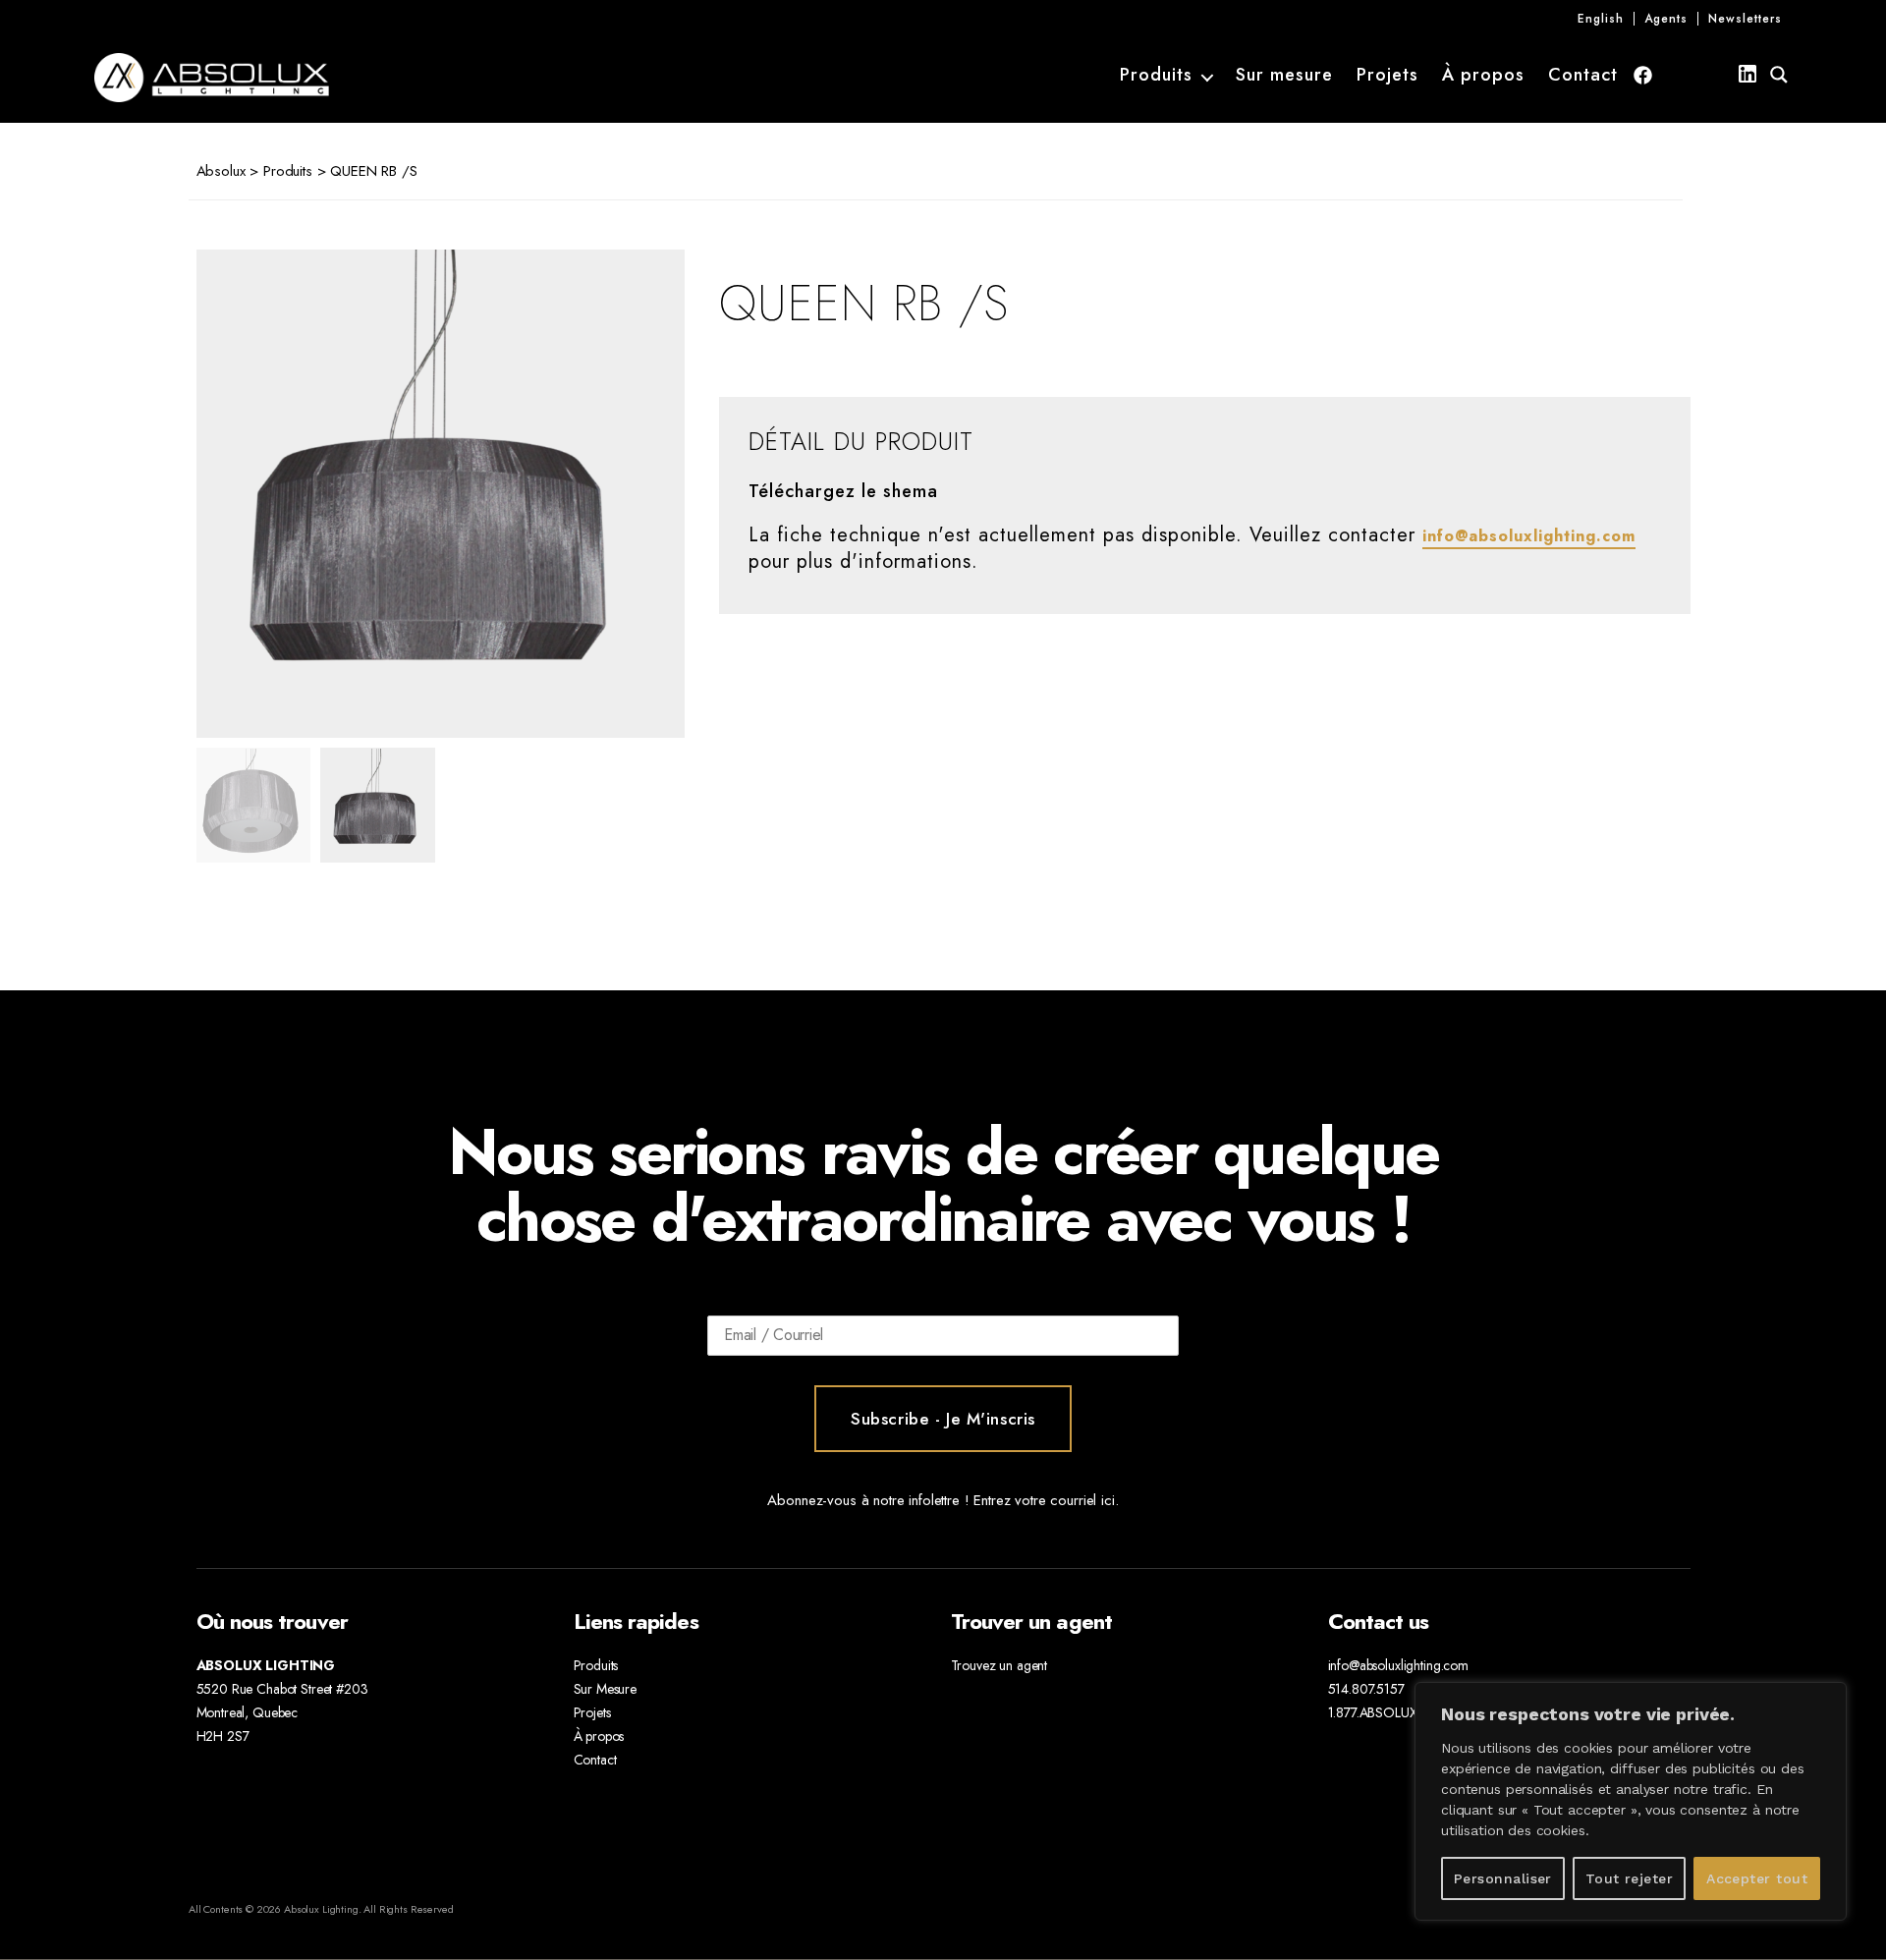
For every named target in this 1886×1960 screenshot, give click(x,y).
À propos (1483, 76)
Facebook (1643, 75)
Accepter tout (1757, 1878)
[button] (629, 494)
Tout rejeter (1630, 1878)
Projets (1387, 76)
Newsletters (1745, 19)
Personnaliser (1503, 1878)
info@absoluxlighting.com (1529, 536)
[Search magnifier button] (1779, 75)
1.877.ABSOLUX (1373, 1712)
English (1601, 19)
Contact (1583, 76)
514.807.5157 (1366, 1689)
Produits (1156, 76)
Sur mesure (1284, 76)
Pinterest (1714, 75)
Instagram (1678, 75)
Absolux (221, 171)
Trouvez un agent (999, 1665)
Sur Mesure (606, 1689)
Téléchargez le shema (843, 492)
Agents (1666, 19)
